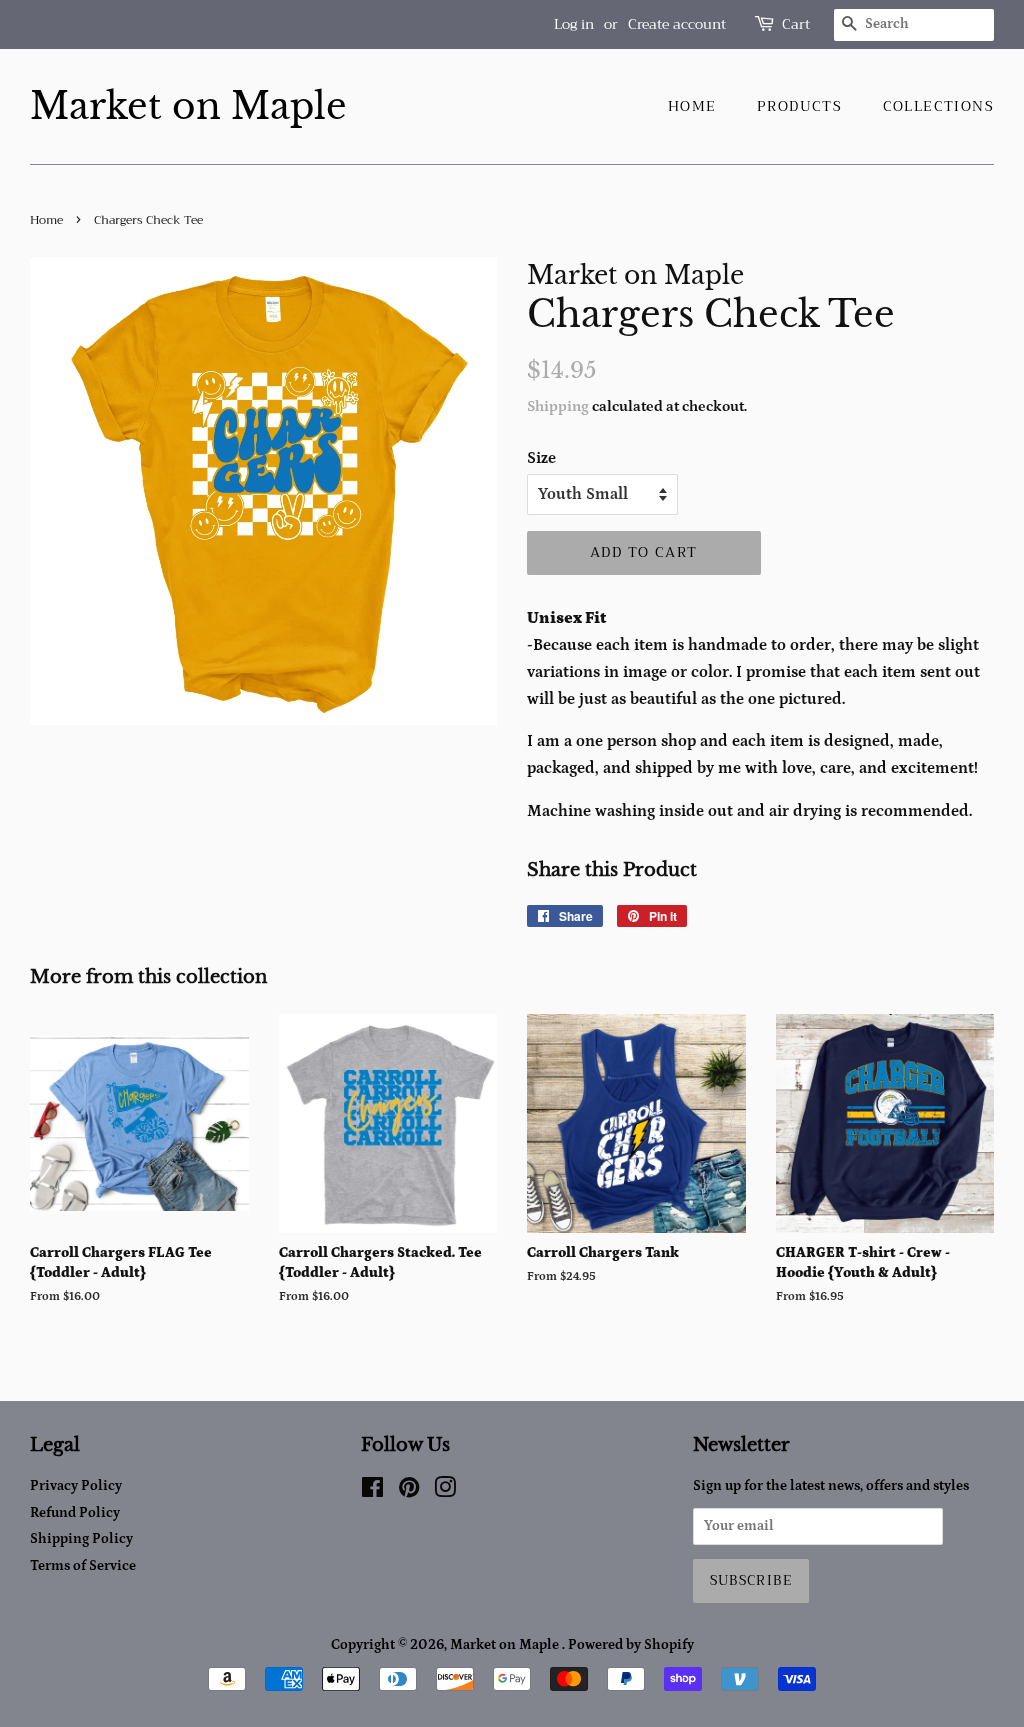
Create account (677, 24)
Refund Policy (75, 1513)
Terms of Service (83, 1566)
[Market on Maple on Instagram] (445, 1492)
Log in (574, 24)
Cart (796, 24)
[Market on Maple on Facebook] (372, 1492)
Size (541, 458)
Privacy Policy (76, 1486)
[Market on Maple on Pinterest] (409, 1492)
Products (799, 106)
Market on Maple (188, 106)
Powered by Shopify (631, 1645)
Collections (938, 106)
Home (692, 106)
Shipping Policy (81, 1539)
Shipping (558, 406)
